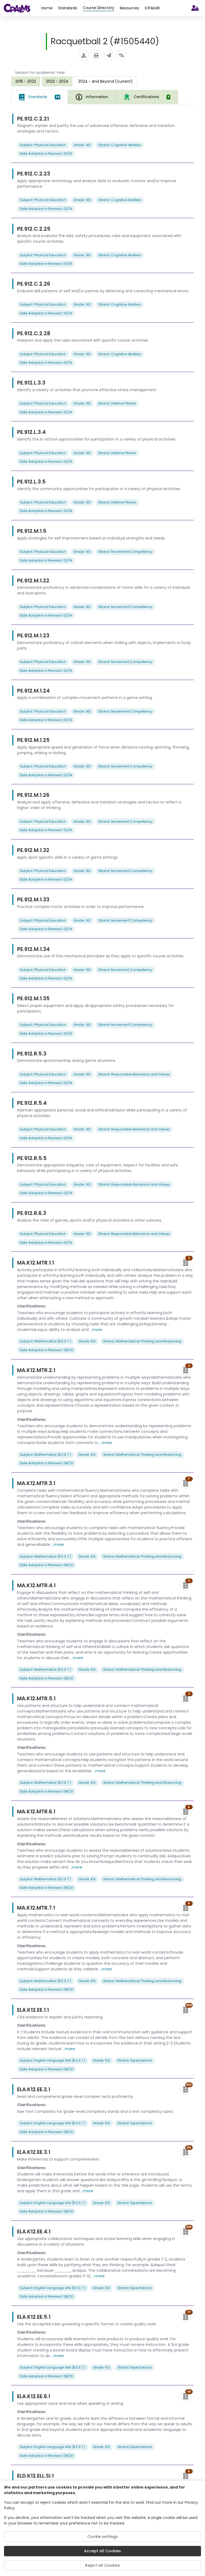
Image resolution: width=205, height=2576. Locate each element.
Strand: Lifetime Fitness (117, 403)
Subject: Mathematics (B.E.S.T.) (45, 1341)
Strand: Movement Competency (125, 552)
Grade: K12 (87, 1341)
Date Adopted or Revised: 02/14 (46, 153)
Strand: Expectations (135, 2060)
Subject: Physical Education (43, 145)
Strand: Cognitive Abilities (120, 145)
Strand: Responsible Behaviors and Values (134, 1074)
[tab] (40, 97)
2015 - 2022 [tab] (26, 81)
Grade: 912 (82, 145)
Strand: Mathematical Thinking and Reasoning (142, 1341)
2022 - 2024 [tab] (57, 81)
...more (96, 1330)
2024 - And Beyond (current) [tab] (105, 81)
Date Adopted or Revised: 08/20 (46, 1350)
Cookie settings (102, 2537)
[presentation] (26, 81)
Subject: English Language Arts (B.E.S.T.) (53, 2060)
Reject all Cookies (102, 2565)
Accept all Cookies (102, 2551)
